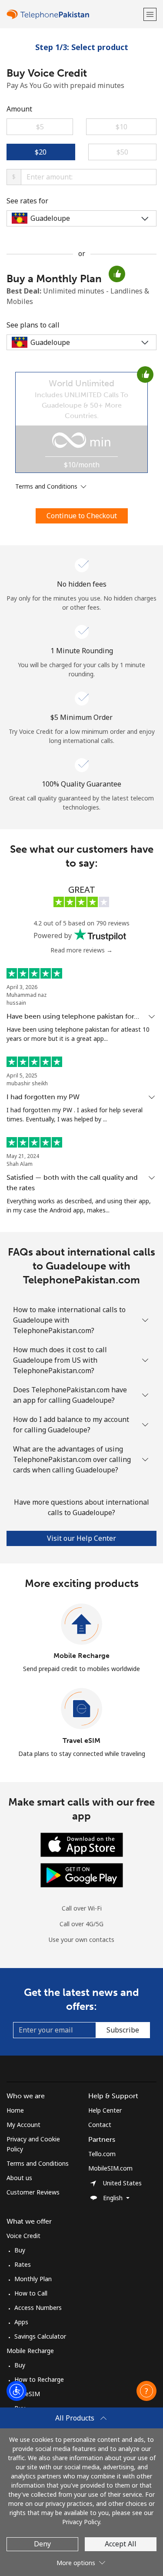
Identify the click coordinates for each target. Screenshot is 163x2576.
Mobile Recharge (81, 1656)
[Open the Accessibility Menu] (17, 2391)
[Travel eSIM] (82, 1709)
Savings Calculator (40, 2336)
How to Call (31, 2293)
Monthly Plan (33, 2279)
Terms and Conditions (38, 2163)
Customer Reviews (33, 2192)
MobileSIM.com (110, 2168)
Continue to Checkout (82, 516)
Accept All (121, 2544)
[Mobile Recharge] (82, 1624)
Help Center (105, 2110)
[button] (150, 14)
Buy (20, 2250)
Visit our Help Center (81, 1538)
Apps (21, 2322)
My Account (23, 2125)
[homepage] (74, 14)
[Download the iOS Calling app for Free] (82, 1844)
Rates (23, 2264)
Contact (100, 2125)
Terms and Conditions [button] (47, 486)
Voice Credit (23, 2236)
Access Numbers (38, 2308)
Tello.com (102, 2154)
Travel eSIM (81, 1740)
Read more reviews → (81, 950)
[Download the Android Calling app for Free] (82, 1874)
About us (19, 2178)
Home (15, 2110)
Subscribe (123, 2030)
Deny (42, 2544)
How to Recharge (39, 2379)
